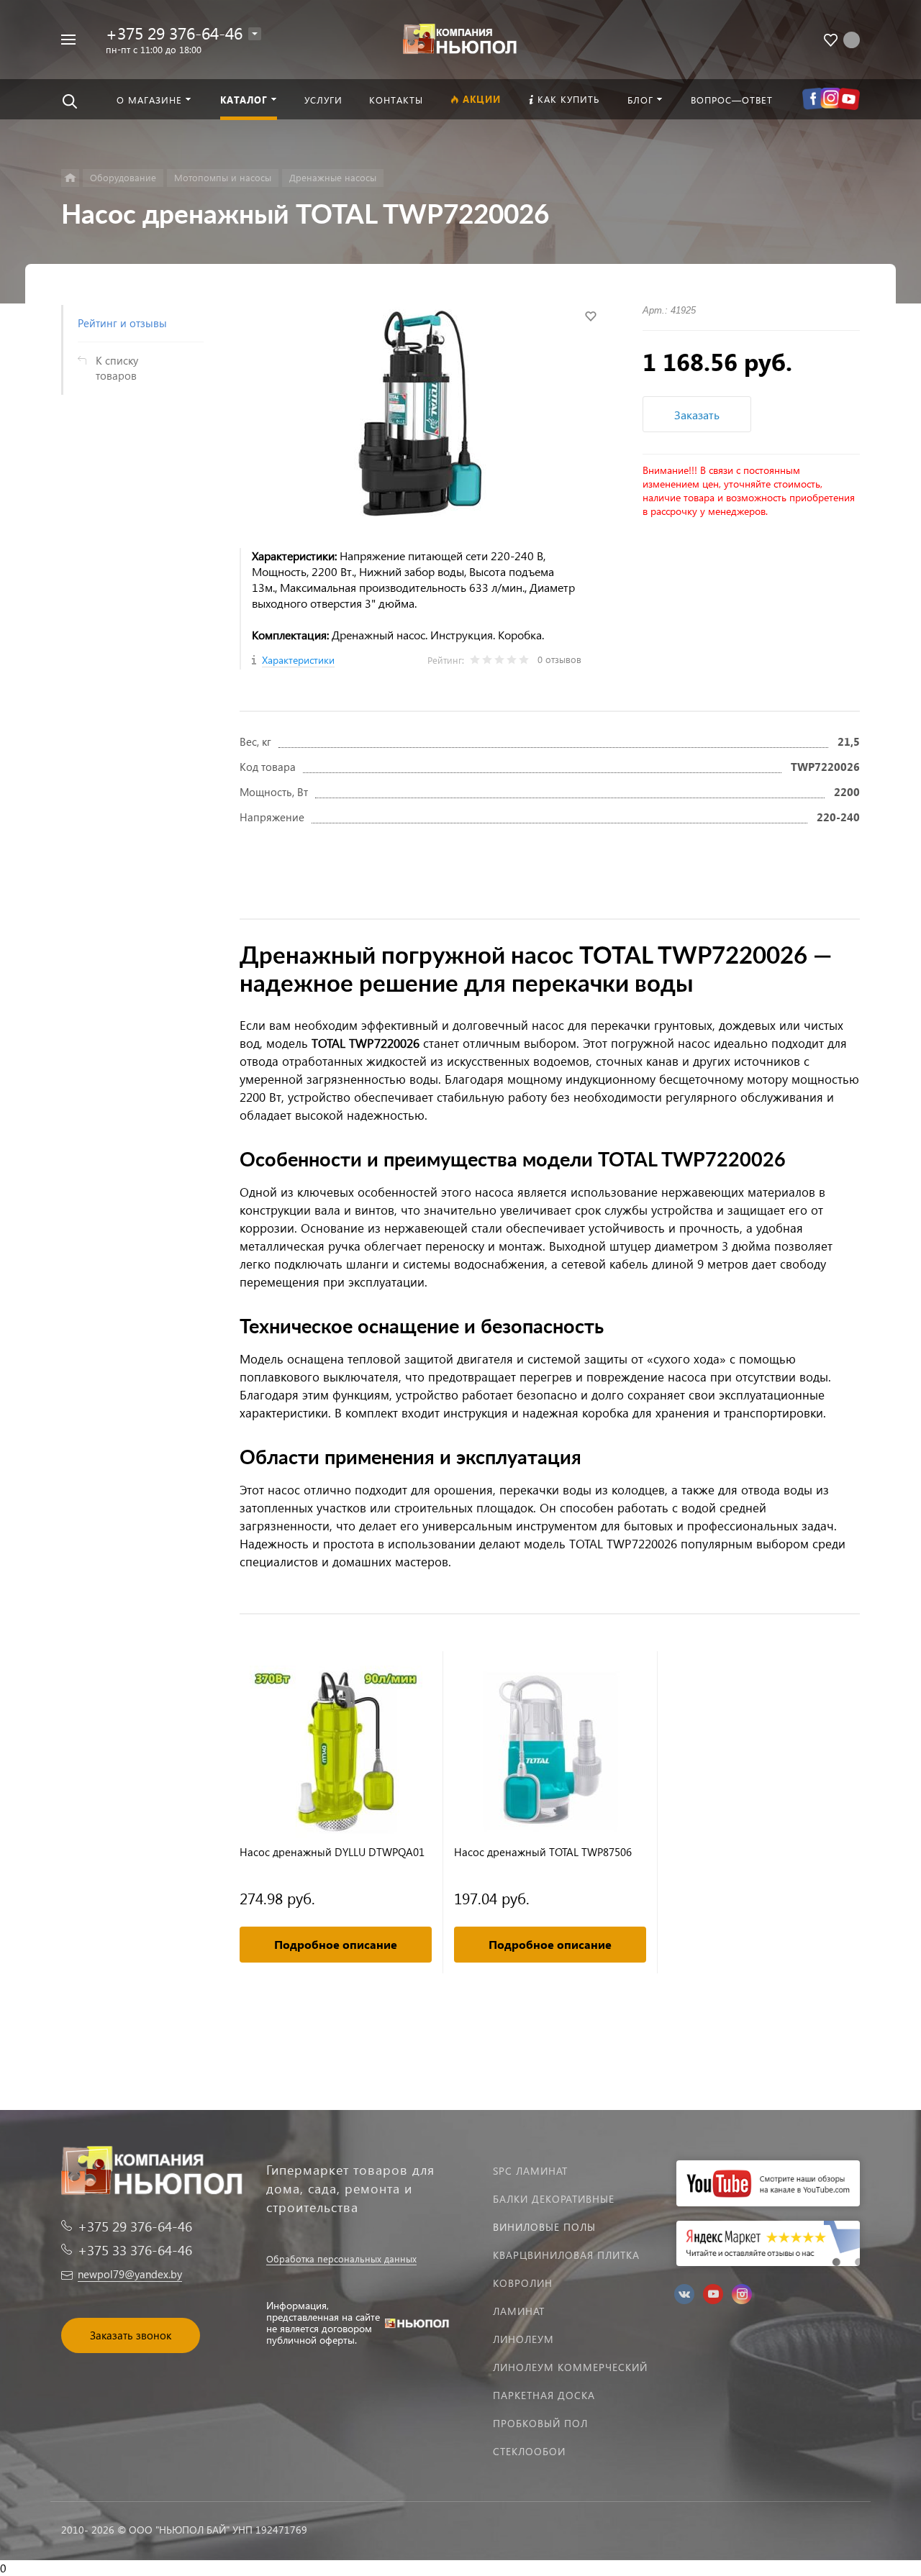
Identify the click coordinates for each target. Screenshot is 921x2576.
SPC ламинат (530, 2171)
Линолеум (523, 2339)
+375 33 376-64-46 (135, 2250)
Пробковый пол (540, 2423)
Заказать (697, 415)
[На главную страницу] (460, 38)
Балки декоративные (554, 2199)
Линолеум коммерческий (570, 2367)
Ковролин (523, 2283)
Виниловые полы (544, 2227)
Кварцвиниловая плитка (566, 2255)
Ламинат (519, 2311)
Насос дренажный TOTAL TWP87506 (543, 1852)
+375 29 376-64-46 (174, 33)
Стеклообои (529, 2451)
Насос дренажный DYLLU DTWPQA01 (332, 1852)
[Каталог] (70, 178)
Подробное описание (336, 1944)
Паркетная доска (544, 2395)
